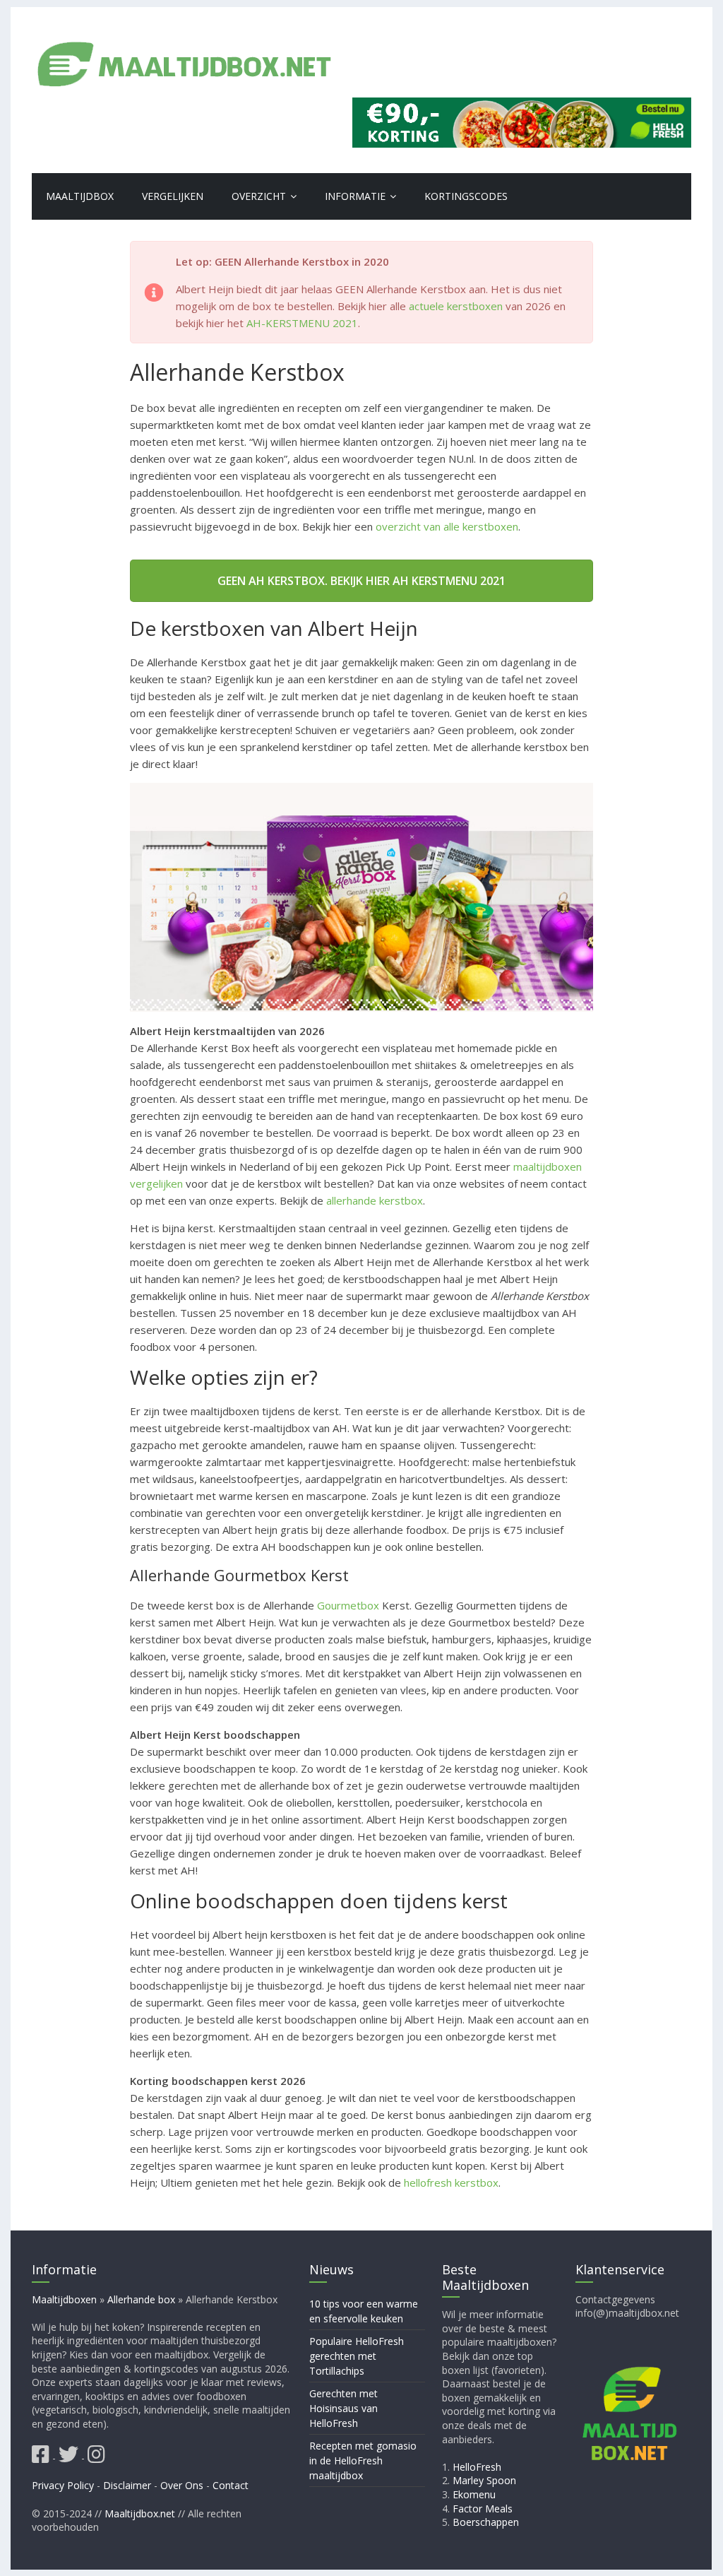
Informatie (355, 196)
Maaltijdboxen (64, 2299)
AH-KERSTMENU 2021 (302, 323)
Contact (231, 2485)
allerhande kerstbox (375, 1200)
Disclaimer (127, 2485)
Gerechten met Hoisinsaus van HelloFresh (343, 2407)
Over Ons (182, 2485)
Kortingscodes (466, 196)
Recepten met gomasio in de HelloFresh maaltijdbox (363, 2460)
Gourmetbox (348, 1605)
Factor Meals (483, 2508)
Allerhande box (141, 2299)
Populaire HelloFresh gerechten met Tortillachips (357, 2355)
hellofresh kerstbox (451, 2182)
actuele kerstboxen (456, 306)
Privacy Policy (63, 2485)
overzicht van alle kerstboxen (447, 526)
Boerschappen (486, 2522)
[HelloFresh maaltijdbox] (522, 106)
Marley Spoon (485, 2480)
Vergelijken (173, 196)
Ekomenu (475, 2494)
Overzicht (259, 196)
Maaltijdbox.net (140, 2513)
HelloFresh (478, 2466)
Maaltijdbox (80, 196)
